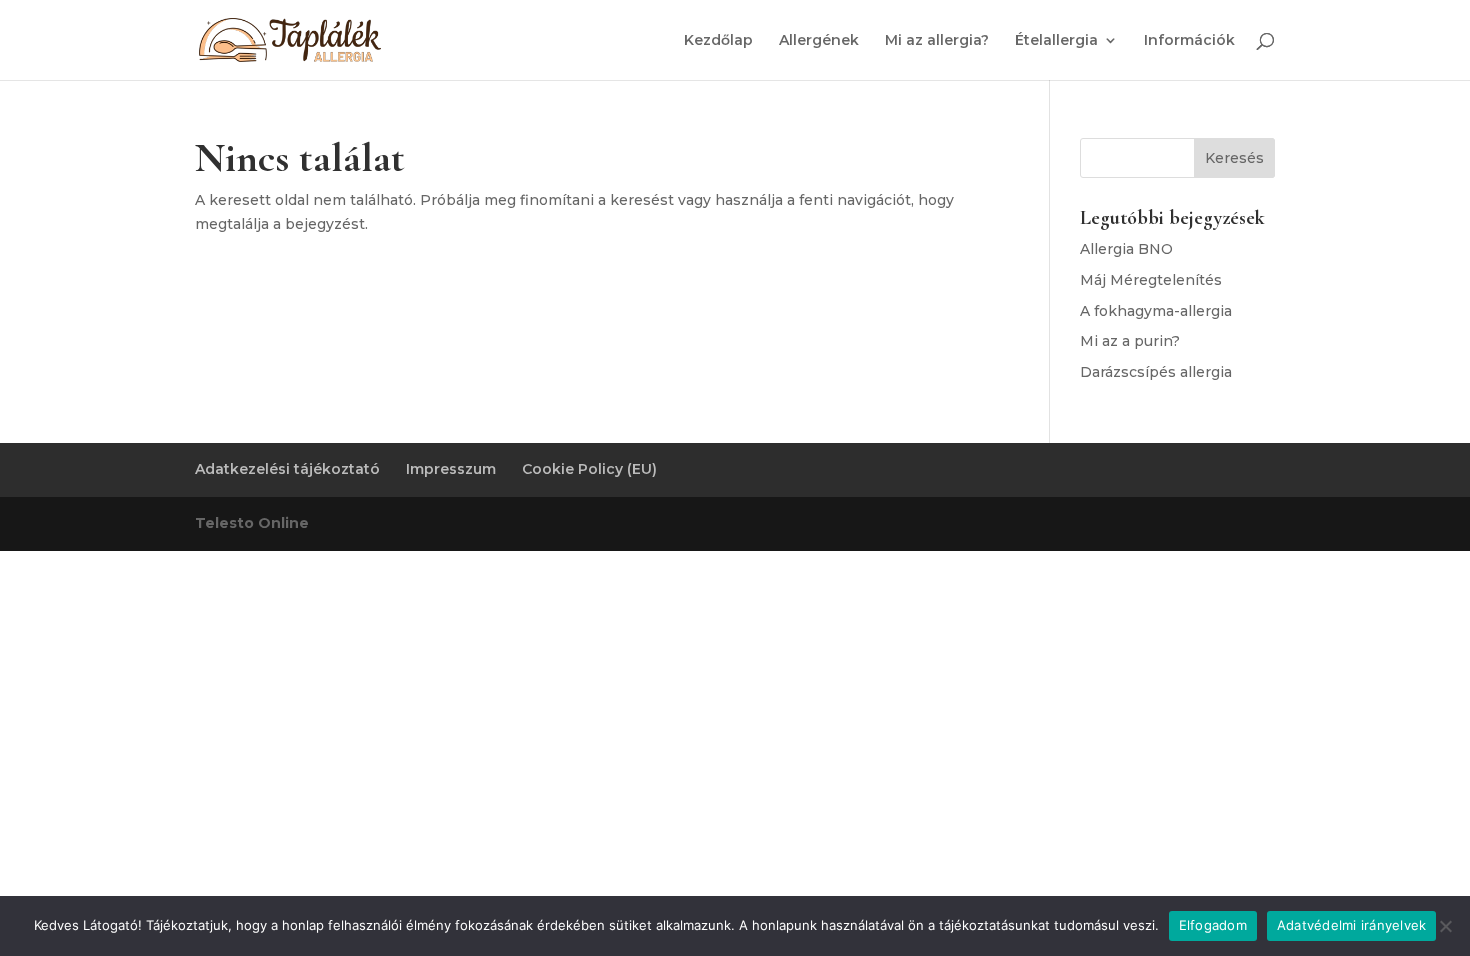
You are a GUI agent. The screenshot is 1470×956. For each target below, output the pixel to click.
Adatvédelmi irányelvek (1352, 925)
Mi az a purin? (1130, 341)
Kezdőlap (718, 41)
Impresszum (451, 469)
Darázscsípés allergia (1156, 372)
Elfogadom (1213, 925)
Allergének (819, 41)
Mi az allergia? (937, 41)
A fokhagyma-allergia (1156, 311)
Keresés (1234, 158)
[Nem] (1445, 926)
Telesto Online (252, 523)
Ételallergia (1056, 41)
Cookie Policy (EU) (589, 469)
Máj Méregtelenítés (1151, 280)
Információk (1189, 41)
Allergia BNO (1126, 249)
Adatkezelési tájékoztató (287, 469)
